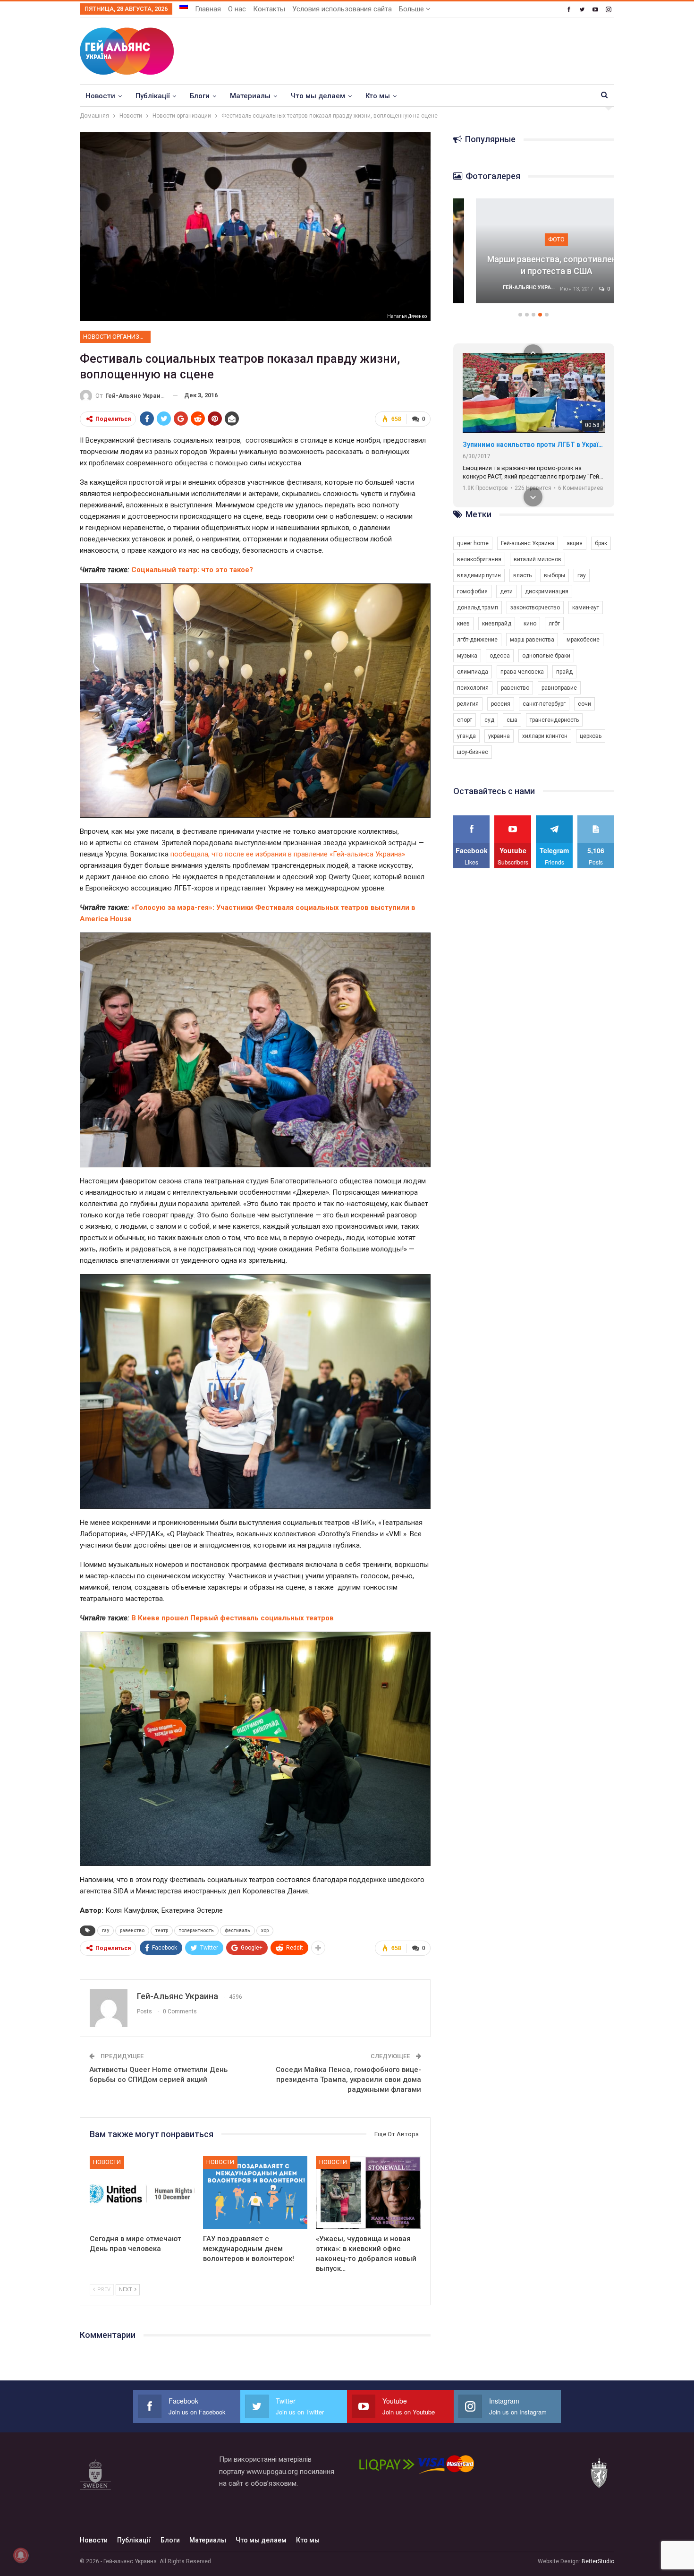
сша (512, 720)
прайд (564, 672)
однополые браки (546, 656)
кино (530, 624)
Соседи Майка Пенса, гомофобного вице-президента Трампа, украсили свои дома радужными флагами (348, 2080)
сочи (584, 704)
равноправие (559, 688)
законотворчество (535, 608)
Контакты (269, 9)
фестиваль (237, 1930)
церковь (591, 736)
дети (506, 591)
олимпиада (473, 672)
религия (468, 704)
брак (601, 543)
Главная (208, 9)
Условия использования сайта (342, 9)
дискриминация (547, 591)
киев (463, 624)
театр (162, 1930)
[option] (491, 256)
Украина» (389, 854)
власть (522, 575)
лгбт (554, 624)
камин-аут (586, 608)
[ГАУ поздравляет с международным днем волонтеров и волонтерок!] (255, 2193)
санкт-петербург (544, 704)
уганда (466, 736)
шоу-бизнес (473, 752)
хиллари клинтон (545, 736)
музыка (467, 656)
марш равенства (532, 640)
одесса (500, 656)
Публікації (152, 96)
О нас (237, 9)
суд (489, 720)
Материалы (250, 96)
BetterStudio (598, 2561)
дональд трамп (478, 608)
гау (106, 1930)
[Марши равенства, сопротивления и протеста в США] (491, 251)
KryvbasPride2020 (491, 445)
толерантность (196, 1930)
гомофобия (472, 591)
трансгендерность (554, 720)
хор (265, 1930)
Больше (412, 9)
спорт (465, 720)
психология (473, 688)
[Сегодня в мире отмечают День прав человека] (142, 2193)
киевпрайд (497, 624)
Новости (100, 96)
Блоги (200, 96)
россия (501, 704)
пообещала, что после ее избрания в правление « (252, 854)
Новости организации (117, 337)
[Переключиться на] (184, 6)
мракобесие (583, 640)
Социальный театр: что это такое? (192, 570)
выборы (554, 575)
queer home (473, 543)
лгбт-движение (477, 640)
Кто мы (378, 96)
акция (575, 543)
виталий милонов (537, 559)
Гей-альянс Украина (528, 543)
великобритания (479, 559)
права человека (522, 672)
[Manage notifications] (21, 2555)
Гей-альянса (353, 854)
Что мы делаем (318, 96)
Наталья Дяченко (407, 316)
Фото (491, 239)
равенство (132, 1930)
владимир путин (479, 575)
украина (499, 736)
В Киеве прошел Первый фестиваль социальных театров (233, 1618)
